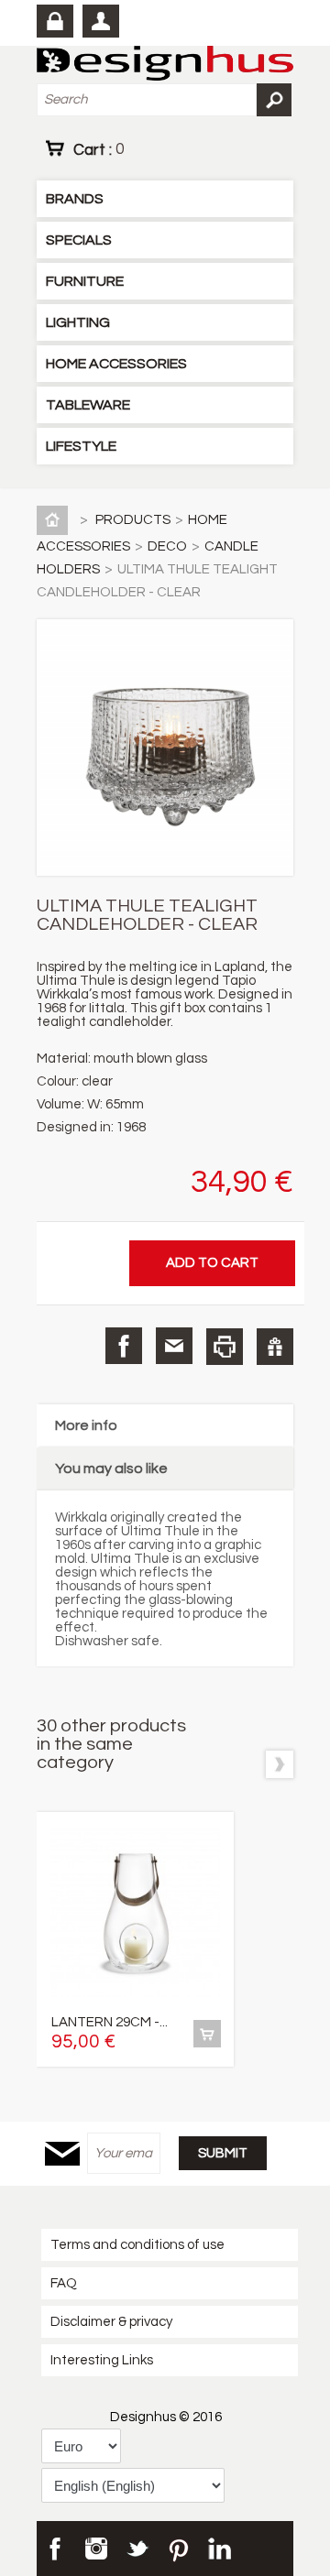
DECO (167, 546)
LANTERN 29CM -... (110, 2022)
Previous (245, 1764)
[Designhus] (165, 65)
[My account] (101, 21)
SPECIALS (79, 240)
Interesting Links (102, 2360)
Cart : (99, 149)
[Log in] (55, 21)
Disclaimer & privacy (111, 2322)
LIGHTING (78, 322)
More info (86, 1425)
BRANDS (75, 199)
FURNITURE (85, 281)
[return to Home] (56, 520)
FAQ (64, 2283)
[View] (207, 2034)
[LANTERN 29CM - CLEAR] (135, 1914)
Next (280, 1764)
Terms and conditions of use (137, 2245)
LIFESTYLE (81, 446)
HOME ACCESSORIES (116, 364)
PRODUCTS (133, 520)
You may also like (111, 1468)
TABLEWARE (88, 405)
